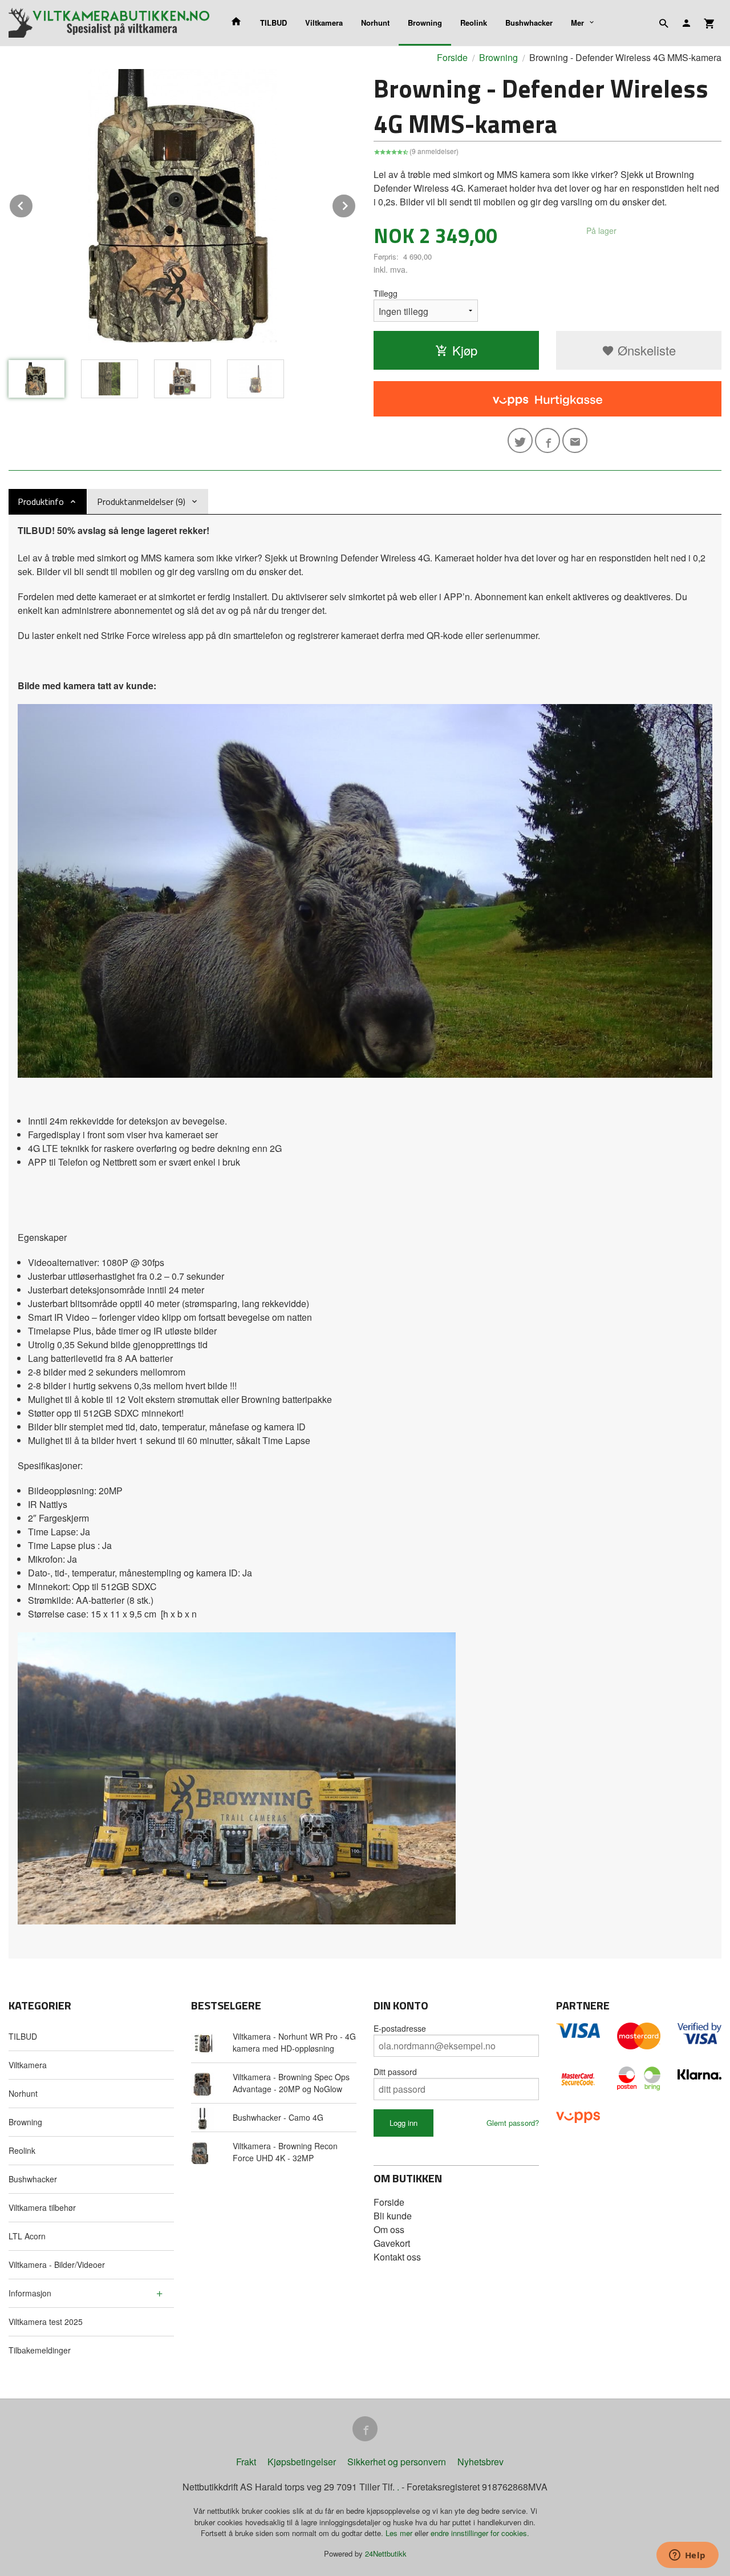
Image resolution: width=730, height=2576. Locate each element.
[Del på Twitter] (520, 440)
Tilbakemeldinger (40, 2350)
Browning (425, 23)
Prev (33, 204)
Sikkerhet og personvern (397, 2462)
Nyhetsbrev (480, 2462)
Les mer (400, 2533)
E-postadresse (400, 2028)
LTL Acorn (27, 2236)
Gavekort (392, 2243)
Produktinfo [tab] (41, 502)
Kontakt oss (397, 2257)
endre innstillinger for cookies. (480, 2533)
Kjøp (465, 350)
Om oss (389, 2229)
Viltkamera (324, 23)
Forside (452, 57)
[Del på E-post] (575, 440)
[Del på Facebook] (547, 440)
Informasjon (30, 2293)
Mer (577, 23)
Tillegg (386, 293)
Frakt (246, 2462)
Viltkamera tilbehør (42, 2207)
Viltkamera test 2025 (46, 2322)
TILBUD (273, 23)
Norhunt (375, 23)
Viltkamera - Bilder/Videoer (57, 2264)
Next (356, 204)
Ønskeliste (645, 350)
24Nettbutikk (386, 2553)
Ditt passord (395, 2072)
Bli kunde (393, 2216)
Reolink (474, 23)
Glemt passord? (513, 2123)
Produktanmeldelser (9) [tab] (141, 502)
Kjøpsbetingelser (302, 2462)
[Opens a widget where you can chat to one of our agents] (687, 2556)
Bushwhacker (529, 23)
